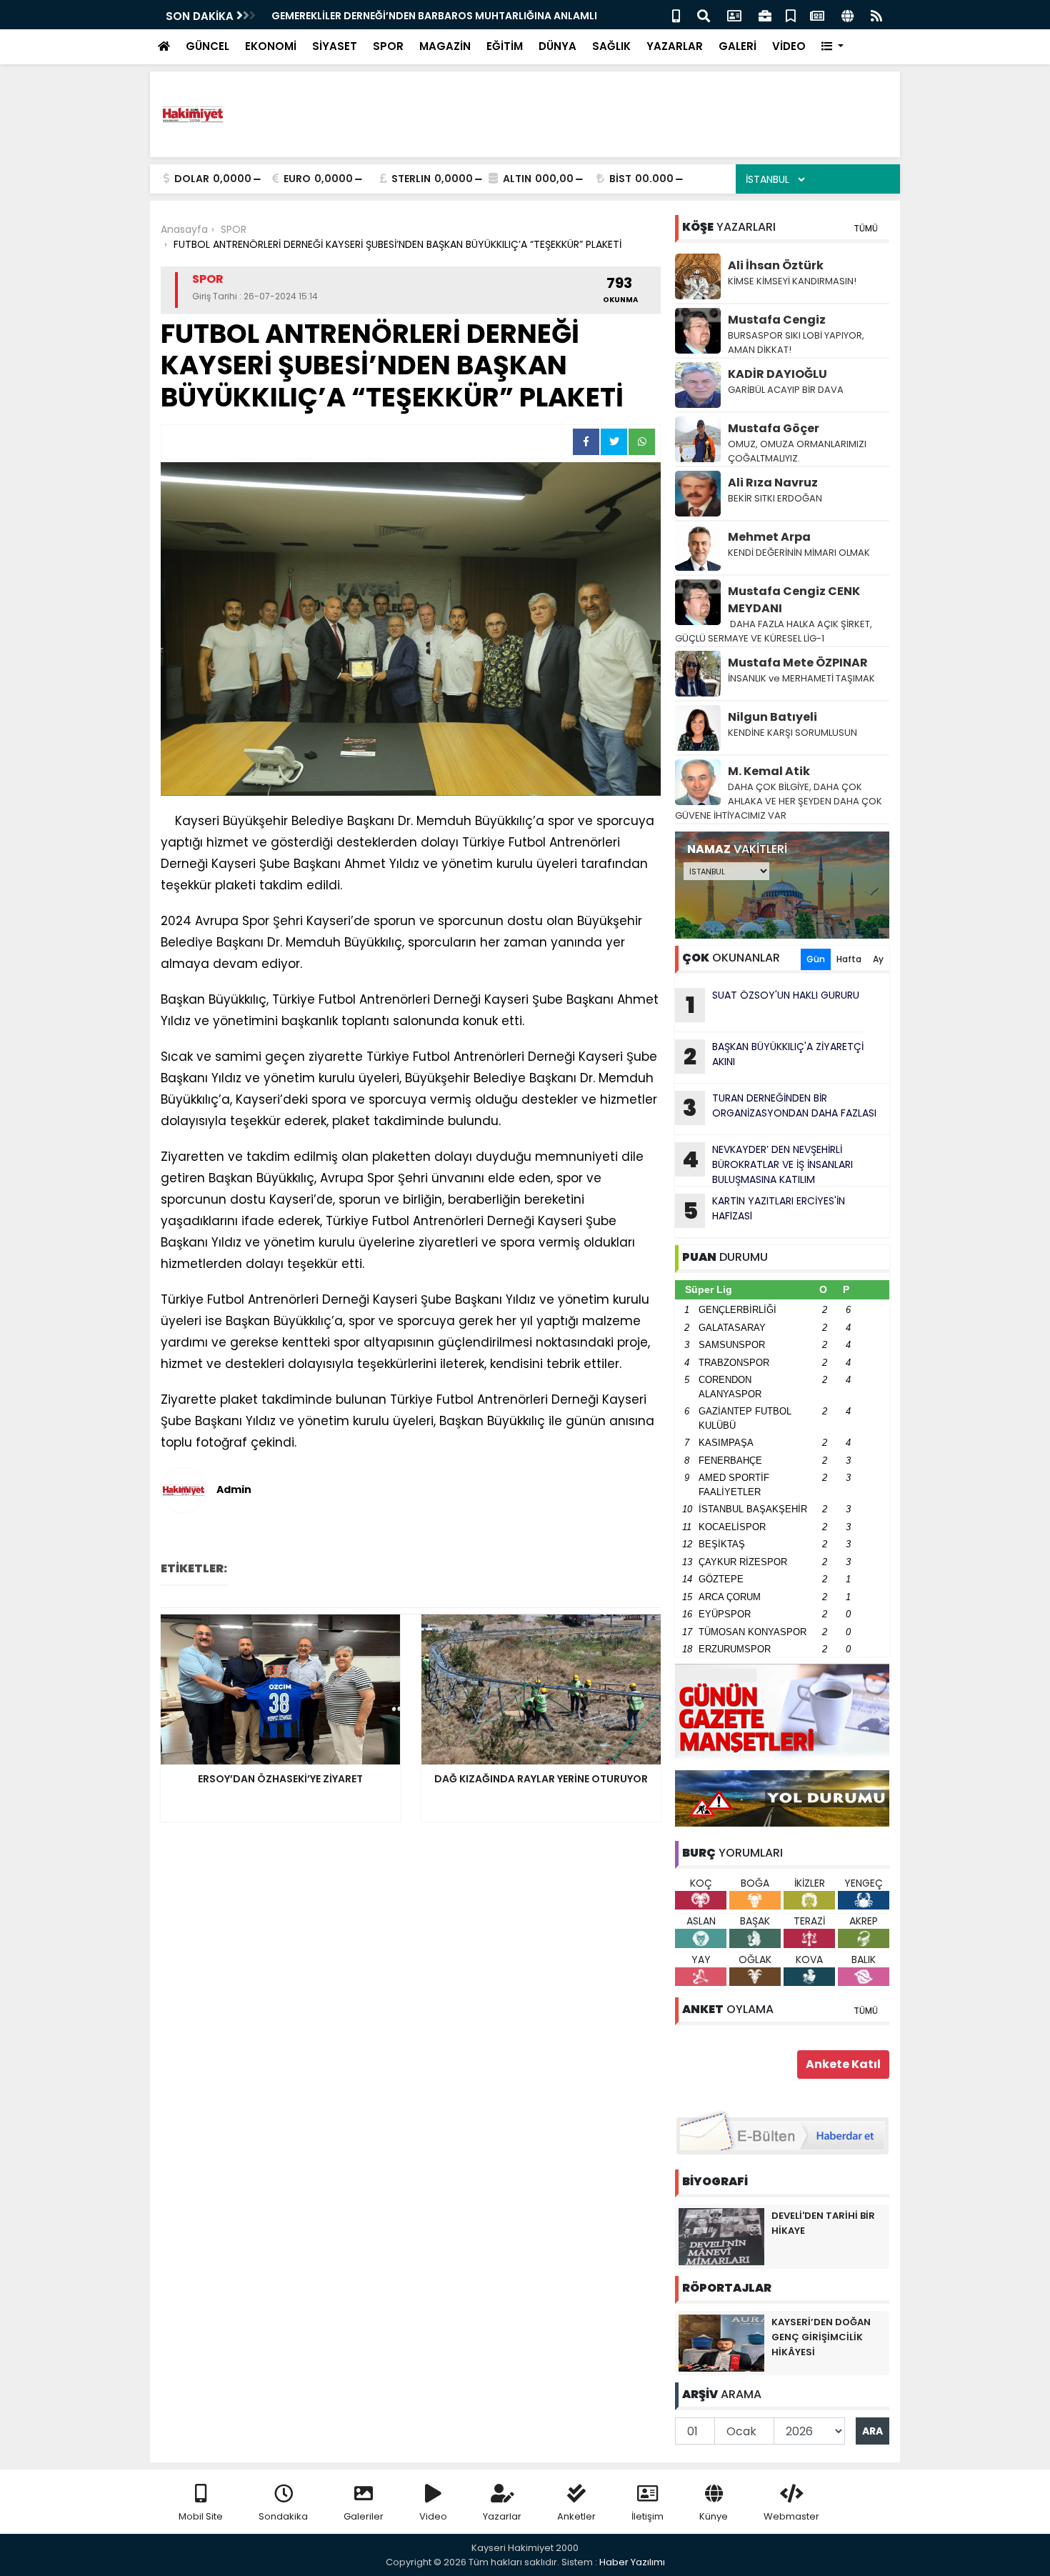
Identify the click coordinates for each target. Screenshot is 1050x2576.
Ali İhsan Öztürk (776, 265)
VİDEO (789, 46)
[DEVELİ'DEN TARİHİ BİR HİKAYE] (721, 2236)
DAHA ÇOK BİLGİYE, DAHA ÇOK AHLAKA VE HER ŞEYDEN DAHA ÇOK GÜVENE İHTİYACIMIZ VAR (779, 801)
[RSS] (876, 15)
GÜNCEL (207, 46)
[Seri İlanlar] (791, 15)
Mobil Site (201, 2516)
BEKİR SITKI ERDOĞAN (775, 498)
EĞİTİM (505, 46)
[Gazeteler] (817, 15)
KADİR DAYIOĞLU (777, 374)
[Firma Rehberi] (765, 15)
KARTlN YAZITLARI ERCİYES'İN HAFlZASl (764, 1210)
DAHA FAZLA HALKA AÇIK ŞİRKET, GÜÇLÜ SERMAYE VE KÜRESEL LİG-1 (775, 631)
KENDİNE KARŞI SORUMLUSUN (792, 733)
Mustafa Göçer (774, 428)
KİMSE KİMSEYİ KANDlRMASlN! (792, 281)
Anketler (576, 2516)
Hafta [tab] (849, 959)
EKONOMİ (271, 46)
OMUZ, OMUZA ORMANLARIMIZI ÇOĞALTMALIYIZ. (797, 451)
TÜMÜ (866, 228)
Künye (714, 2516)
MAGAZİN (445, 46)
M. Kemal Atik (769, 771)
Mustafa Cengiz (777, 320)
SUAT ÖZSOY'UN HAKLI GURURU (773, 1004)
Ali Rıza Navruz (773, 483)
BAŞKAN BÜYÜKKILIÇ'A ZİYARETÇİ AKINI (774, 1056)
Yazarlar (502, 2516)
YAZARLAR (675, 46)
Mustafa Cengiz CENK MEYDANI (794, 600)
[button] (832, 47)
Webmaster (791, 2516)
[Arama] (704, 15)
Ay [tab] (878, 959)
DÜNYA (557, 46)
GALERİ (737, 46)
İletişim (647, 2516)
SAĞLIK (611, 46)
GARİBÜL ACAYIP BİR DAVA (786, 390)
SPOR (388, 46)
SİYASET (335, 46)
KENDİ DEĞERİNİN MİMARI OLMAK (799, 553)
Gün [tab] (816, 959)
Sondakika (283, 2516)
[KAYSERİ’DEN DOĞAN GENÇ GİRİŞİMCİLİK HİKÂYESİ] (721, 2342)
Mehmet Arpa (769, 537)
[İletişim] (734, 15)
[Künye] (847, 15)
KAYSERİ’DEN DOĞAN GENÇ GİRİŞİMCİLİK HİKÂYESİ (821, 2337)
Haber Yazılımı (632, 2562)
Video (433, 2516)
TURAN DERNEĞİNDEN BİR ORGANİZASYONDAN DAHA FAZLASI (780, 1107)
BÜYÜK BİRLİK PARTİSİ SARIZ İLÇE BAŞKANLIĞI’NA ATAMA (410, 16)
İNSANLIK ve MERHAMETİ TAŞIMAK (802, 678)
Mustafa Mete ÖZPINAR (798, 663)
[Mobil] (676, 15)
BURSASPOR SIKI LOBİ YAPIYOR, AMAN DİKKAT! (796, 343)
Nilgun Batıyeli (772, 717)
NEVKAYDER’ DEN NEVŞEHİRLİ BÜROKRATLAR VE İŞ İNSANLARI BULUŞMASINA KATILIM (767, 1164)
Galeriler (364, 2516)
